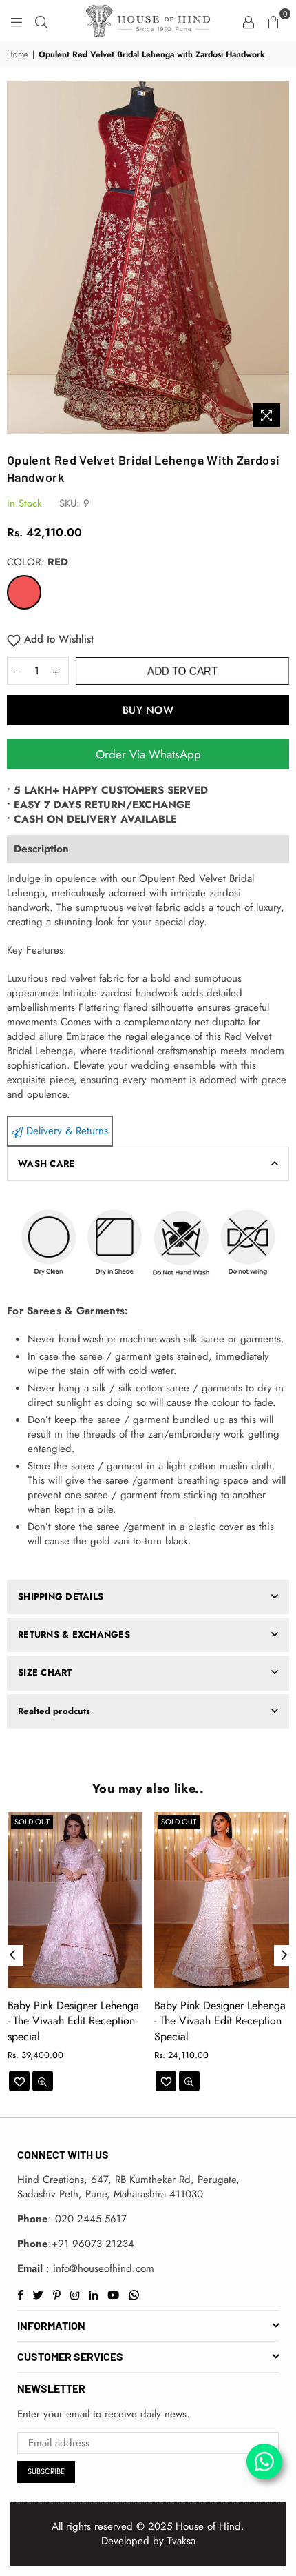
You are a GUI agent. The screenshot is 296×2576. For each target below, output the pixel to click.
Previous (12, 1955)
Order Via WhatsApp (148, 754)
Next (284, 1955)
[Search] (41, 21)
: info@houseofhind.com (98, 2268)
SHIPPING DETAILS (61, 1597)
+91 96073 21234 (93, 2244)
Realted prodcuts (54, 1711)
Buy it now (148, 710)
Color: (38, 562)
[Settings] (249, 21)
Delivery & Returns (65, 1131)
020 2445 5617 (91, 2219)
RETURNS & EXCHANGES (74, 1634)
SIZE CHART (45, 1672)
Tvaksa (181, 2541)
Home (18, 55)
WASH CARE (46, 1164)
